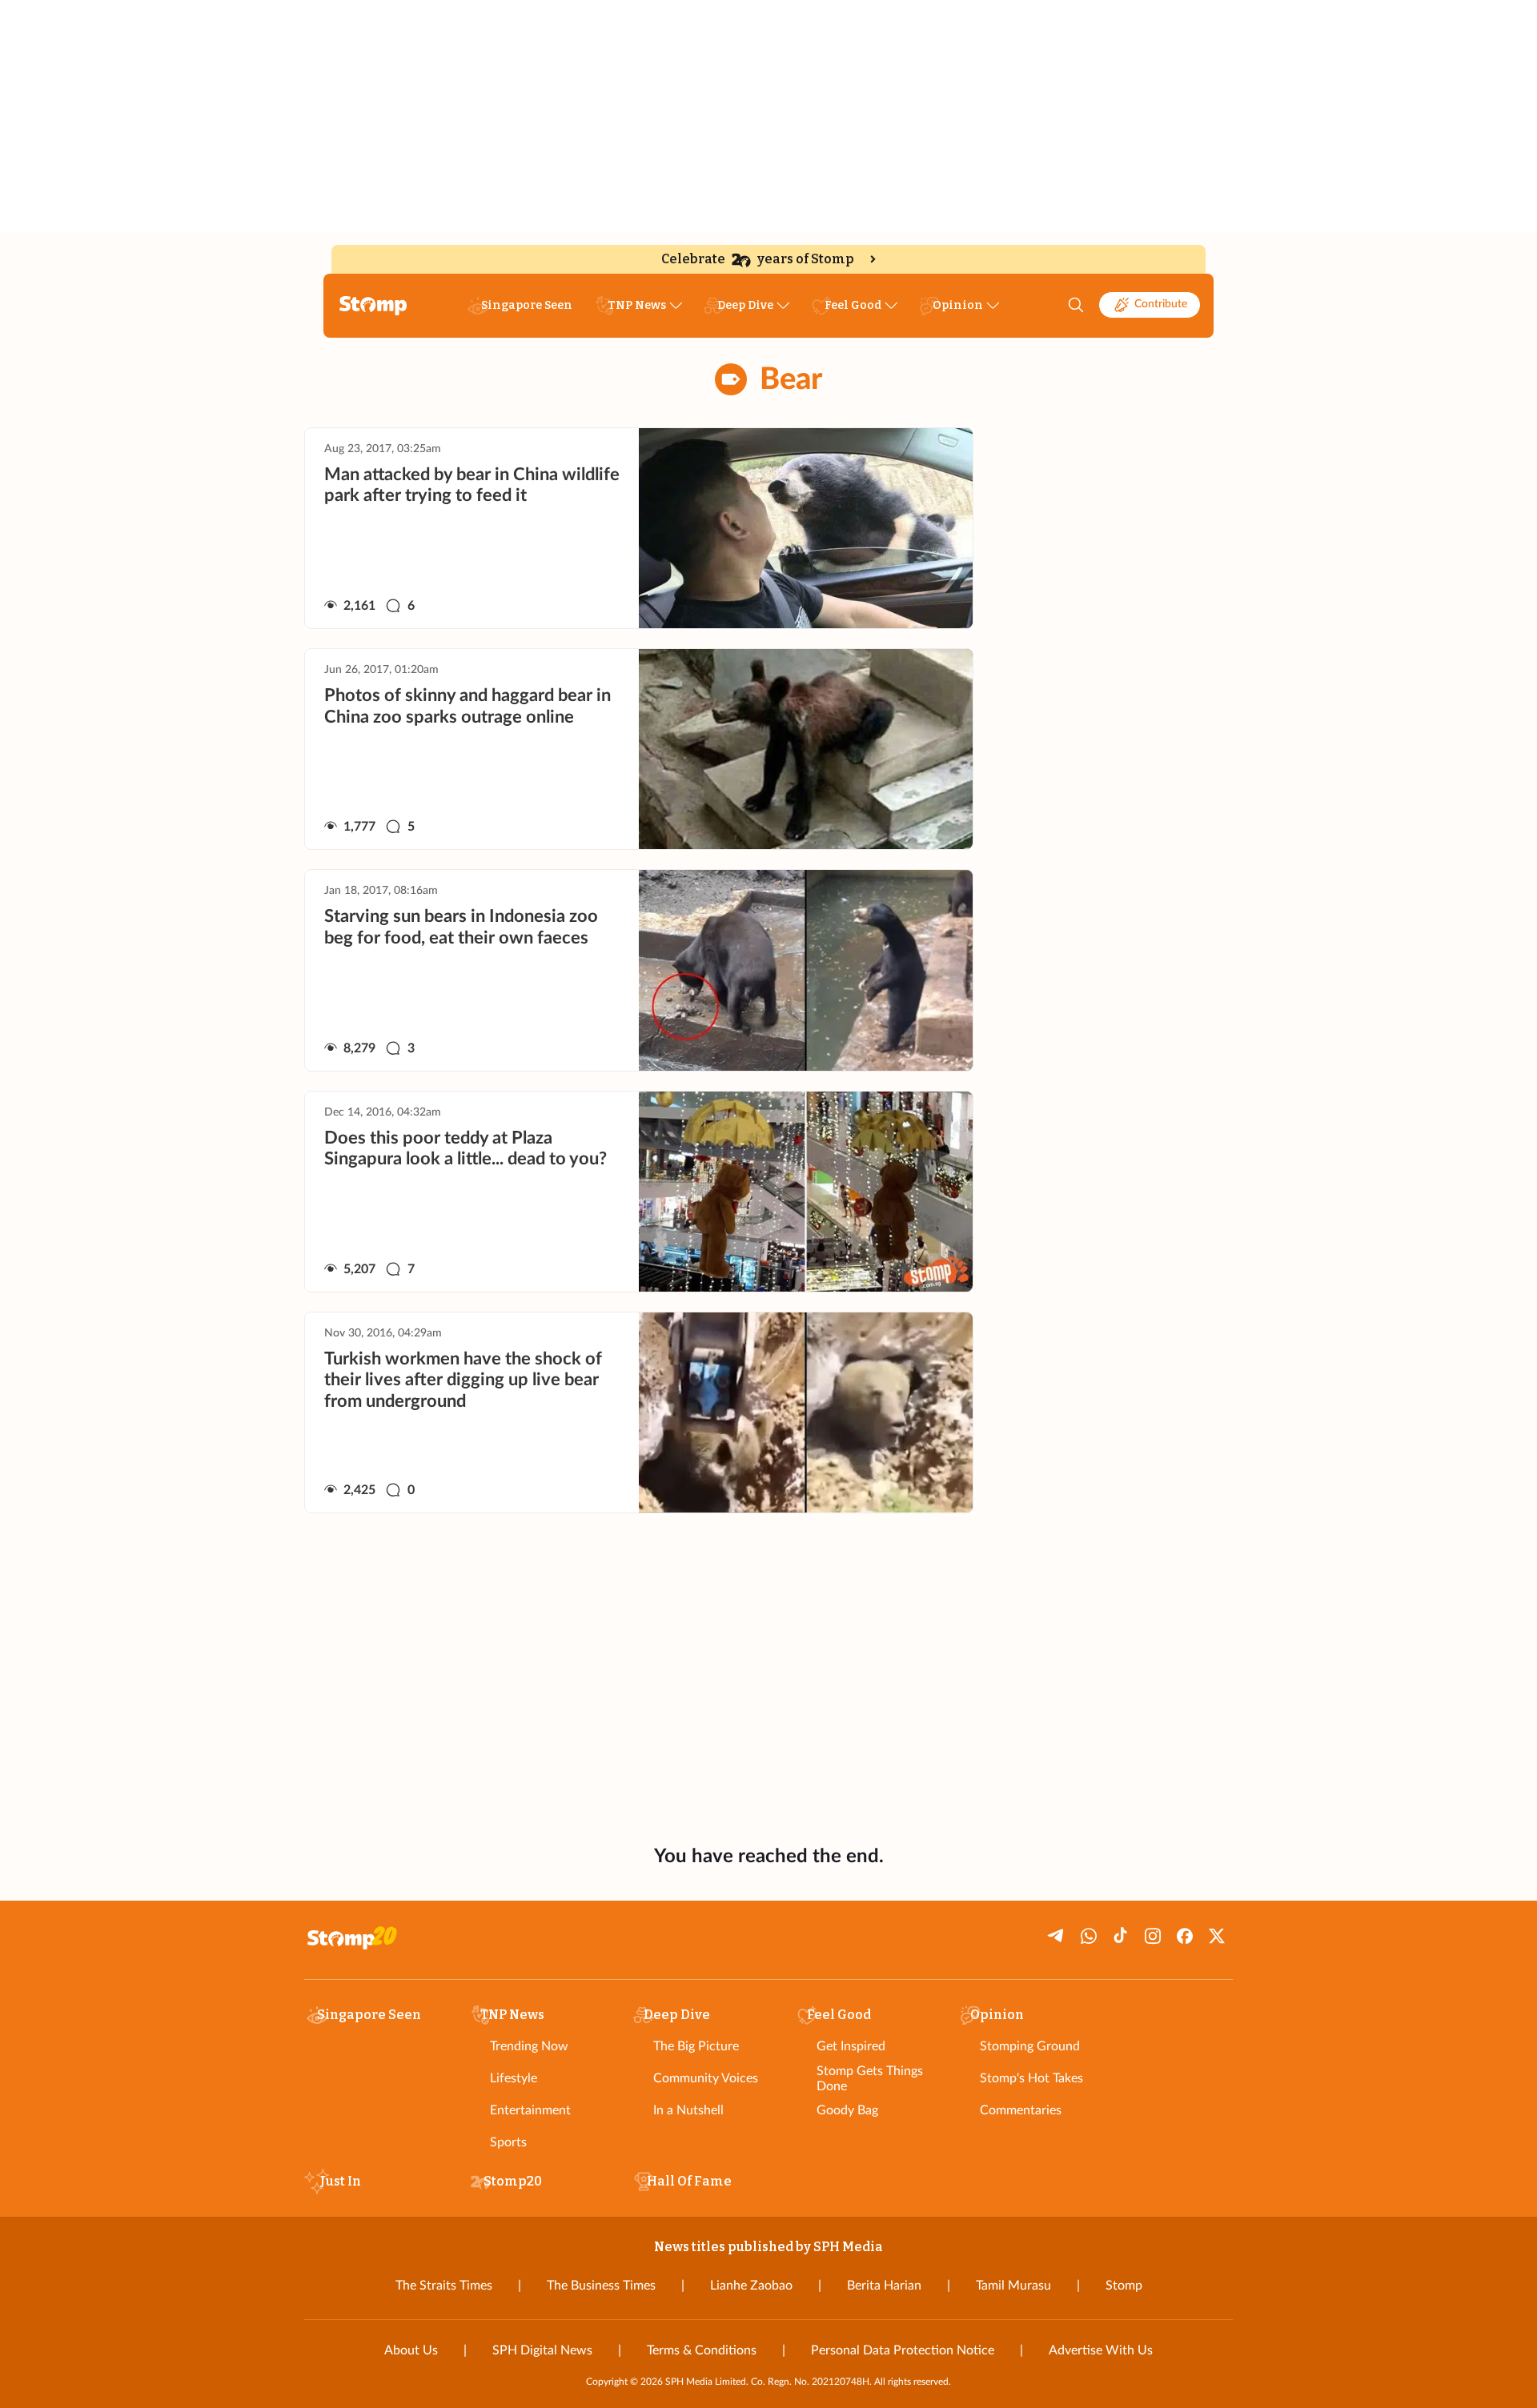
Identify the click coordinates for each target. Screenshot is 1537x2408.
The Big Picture (696, 2046)
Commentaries (1021, 2110)
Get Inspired (851, 2046)
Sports (508, 2142)
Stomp (1124, 2286)
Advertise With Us (1101, 2350)
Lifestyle (514, 2078)
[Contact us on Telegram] (1057, 1936)
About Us (411, 2350)
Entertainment (530, 2110)
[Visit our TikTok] (1121, 1936)
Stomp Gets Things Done (870, 2079)
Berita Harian (884, 2286)
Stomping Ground (1030, 2046)
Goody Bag (847, 2110)
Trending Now (529, 2046)
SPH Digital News (542, 2350)
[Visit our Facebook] (1185, 1936)
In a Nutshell (688, 2110)
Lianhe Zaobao (751, 2286)
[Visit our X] (1217, 1936)
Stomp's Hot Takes (1031, 2078)
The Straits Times (444, 2286)
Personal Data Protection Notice (903, 2350)
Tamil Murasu (1013, 2286)
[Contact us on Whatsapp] (1089, 1936)
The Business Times (601, 2286)
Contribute (1161, 304)
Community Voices (706, 2078)
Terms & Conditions (702, 2350)
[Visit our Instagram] (1153, 1936)
